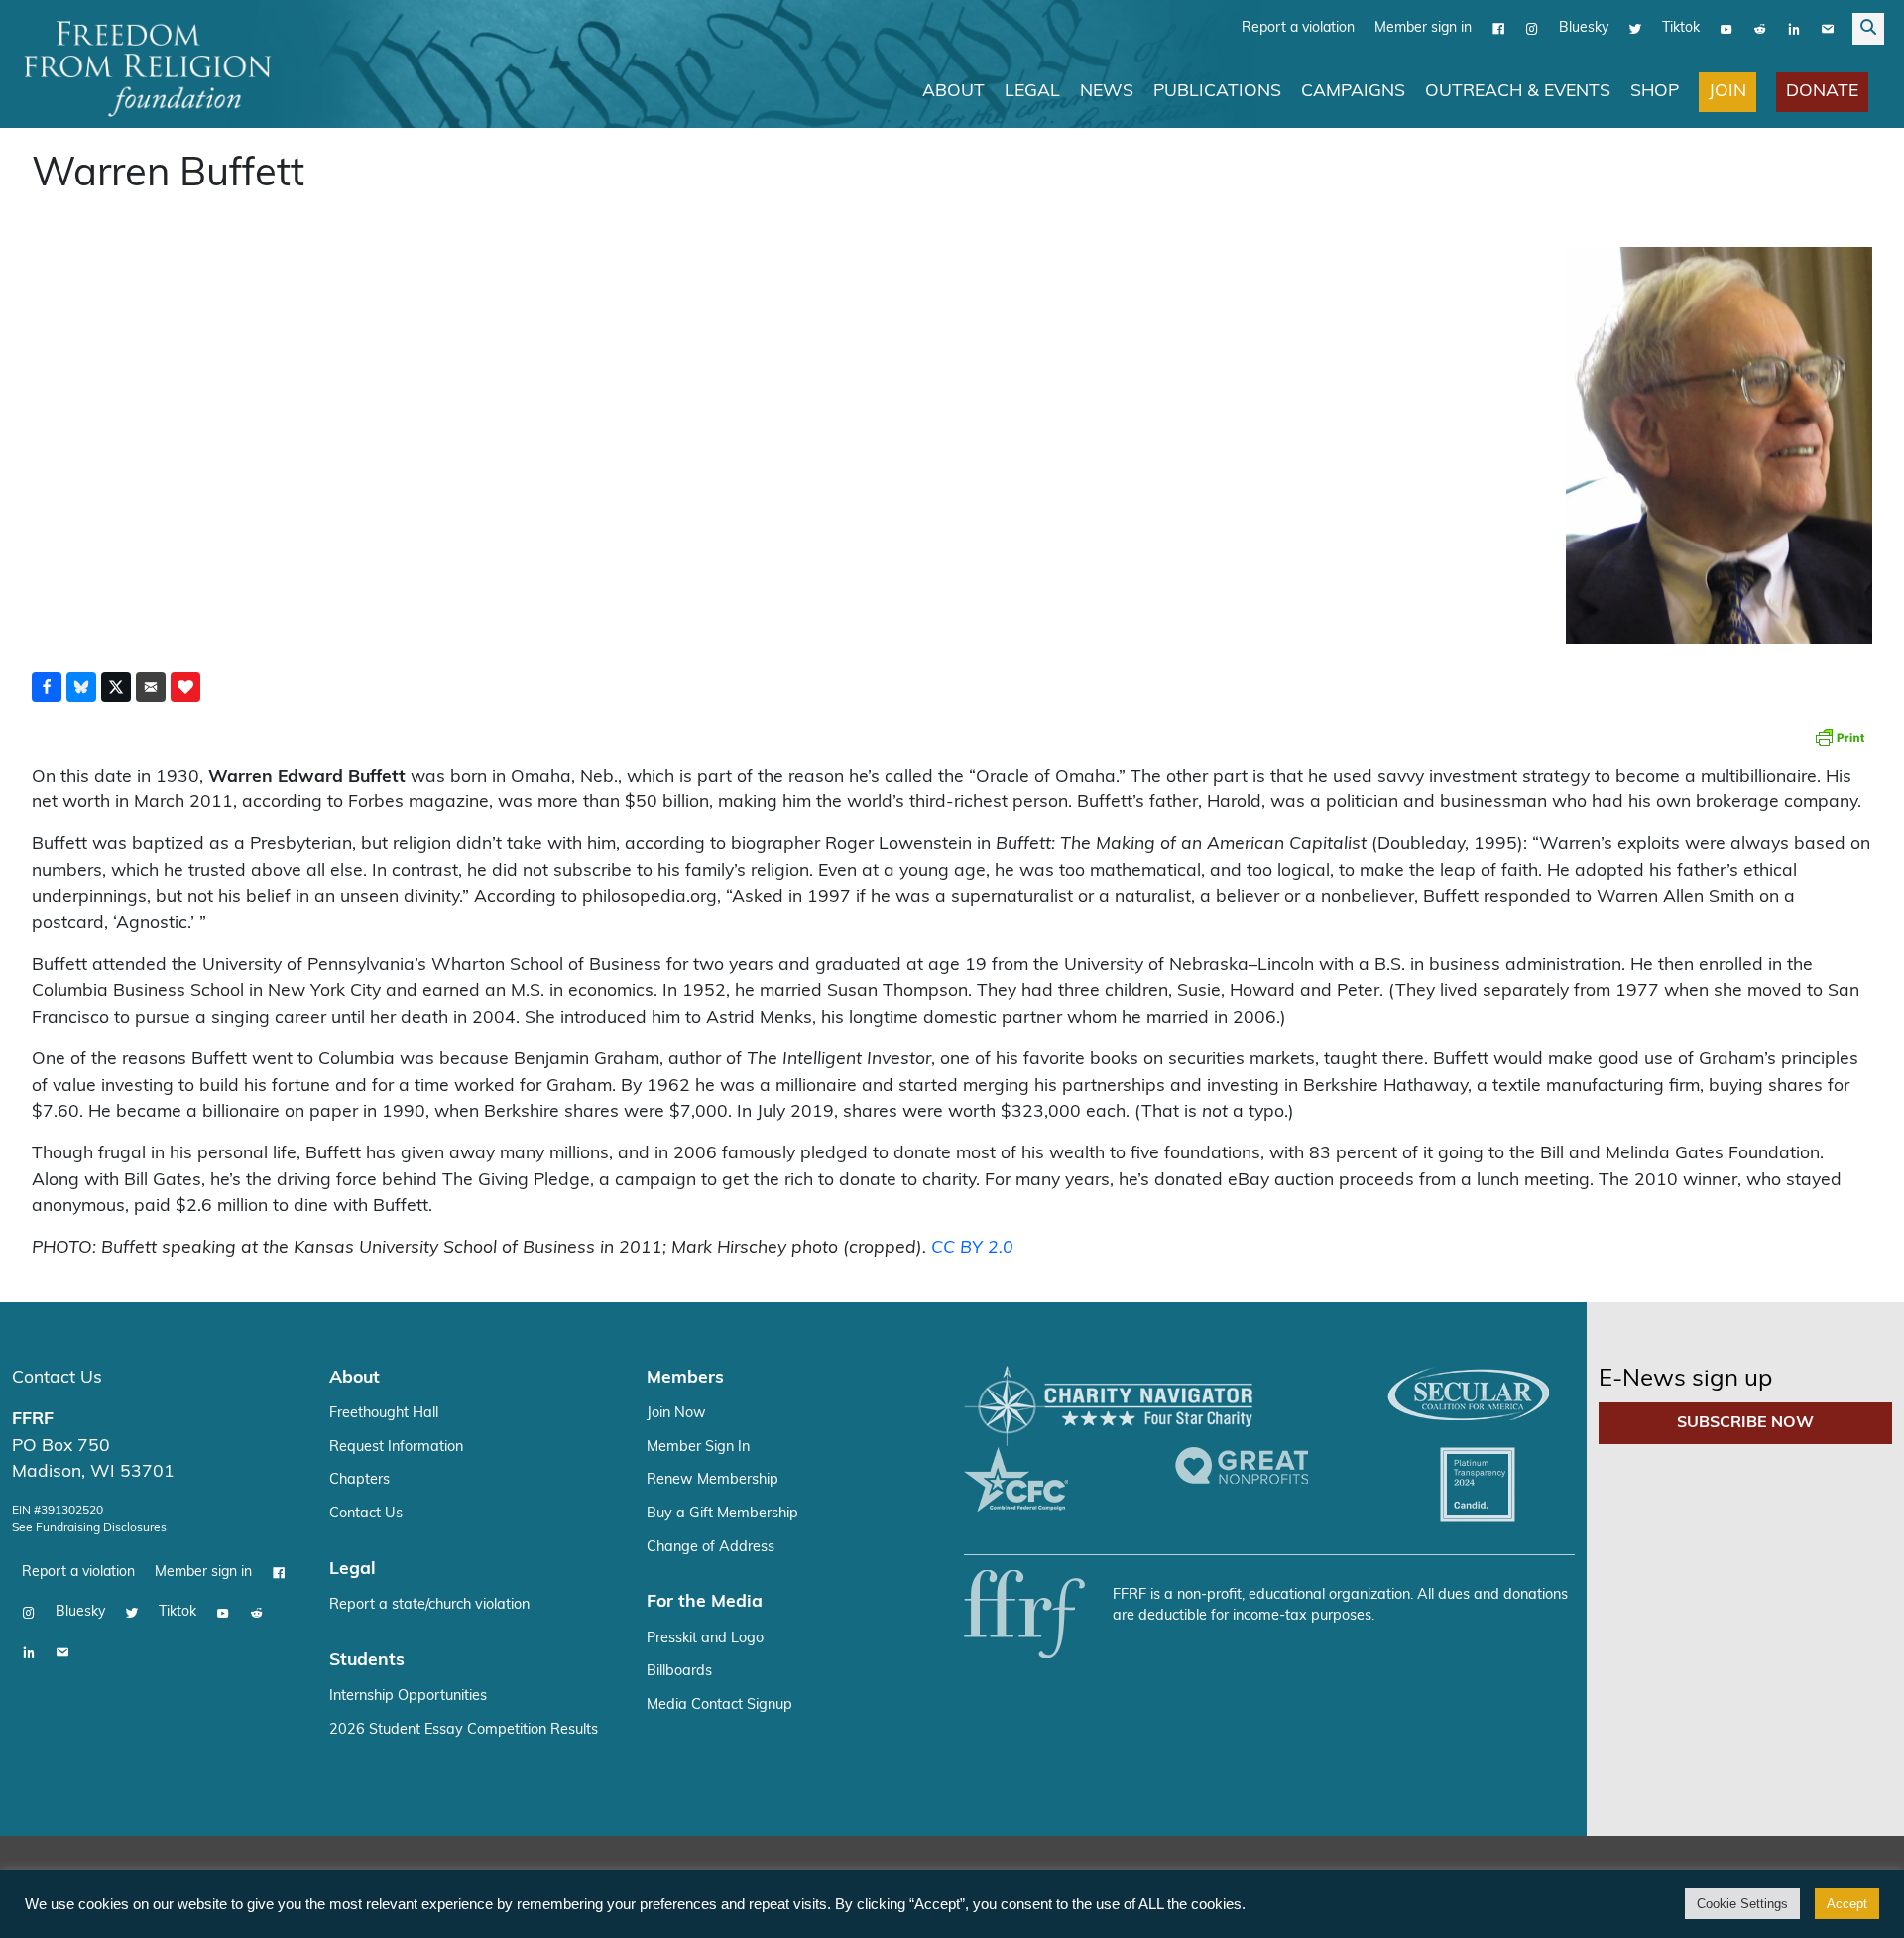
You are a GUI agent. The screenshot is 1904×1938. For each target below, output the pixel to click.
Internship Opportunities (408, 1696)
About (953, 92)
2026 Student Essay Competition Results (464, 1730)
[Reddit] (1760, 29)
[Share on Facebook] (47, 687)
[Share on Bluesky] (81, 687)
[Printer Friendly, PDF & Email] (1840, 737)
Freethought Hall (384, 1414)
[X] (1635, 29)
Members (685, 1378)
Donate (1822, 92)
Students (367, 1661)
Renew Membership (713, 1480)
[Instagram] (1532, 29)
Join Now (676, 1414)
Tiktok (1681, 28)
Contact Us (57, 1378)
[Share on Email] (151, 687)
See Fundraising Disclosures (89, 1528)
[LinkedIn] (1794, 29)
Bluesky (1584, 28)
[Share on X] (116, 687)
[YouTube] (1726, 29)
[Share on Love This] (185, 687)
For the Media (705, 1602)
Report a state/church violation (429, 1605)
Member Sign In (698, 1448)
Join (1727, 92)
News (1107, 92)
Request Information (396, 1448)
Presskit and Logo (705, 1639)
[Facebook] (1498, 29)
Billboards (679, 1672)
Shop (1655, 92)
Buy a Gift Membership (722, 1514)
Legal (1032, 92)
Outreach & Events (1518, 92)
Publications (1217, 92)
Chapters (359, 1480)
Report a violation (1298, 28)
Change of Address (711, 1548)
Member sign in (1423, 28)
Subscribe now (1745, 1423)
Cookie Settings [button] (1742, 1904)
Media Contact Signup (719, 1705)
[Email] (1828, 29)
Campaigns (1353, 92)
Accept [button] (1847, 1904)
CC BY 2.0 (972, 1248)
